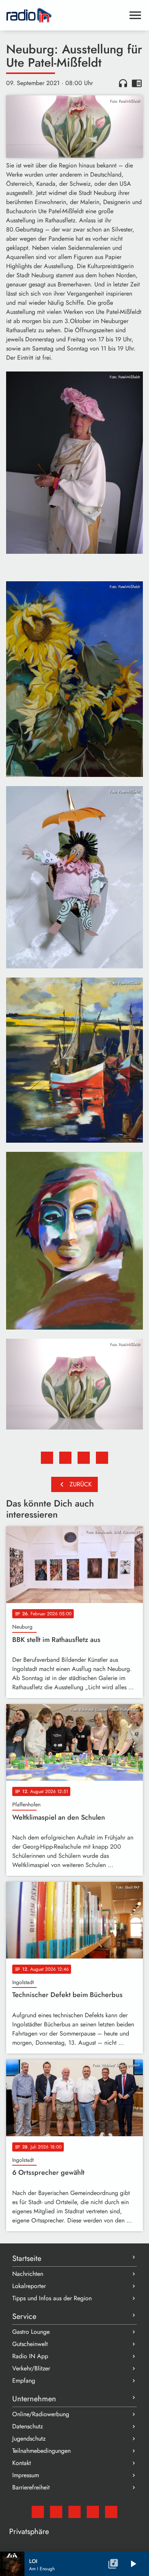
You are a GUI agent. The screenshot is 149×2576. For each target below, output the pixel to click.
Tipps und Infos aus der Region (52, 2298)
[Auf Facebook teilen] (47, 1458)
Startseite (27, 2258)
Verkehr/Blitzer (31, 2368)
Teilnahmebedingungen (41, 2451)
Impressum (26, 2475)
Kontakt (22, 2463)
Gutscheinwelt (30, 2344)
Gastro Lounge (31, 2332)
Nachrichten (28, 2274)
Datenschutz (28, 2426)
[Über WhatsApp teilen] (84, 1458)
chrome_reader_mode (137, 83)
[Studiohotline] (111, 2512)
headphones (123, 83)
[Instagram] (74, 2512)
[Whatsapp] (93, 2512)
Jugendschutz (29, 2439)
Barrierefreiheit (31, 2487)
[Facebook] (56, 2512)
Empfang (24, 2381)
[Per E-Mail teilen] (102, 1458)
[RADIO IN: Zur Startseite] (65, 15)
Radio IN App (30, 2356)
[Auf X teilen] (65, 1458)
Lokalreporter (29, 2286)
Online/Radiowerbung (41, 2414)
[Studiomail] (38, 2512)
